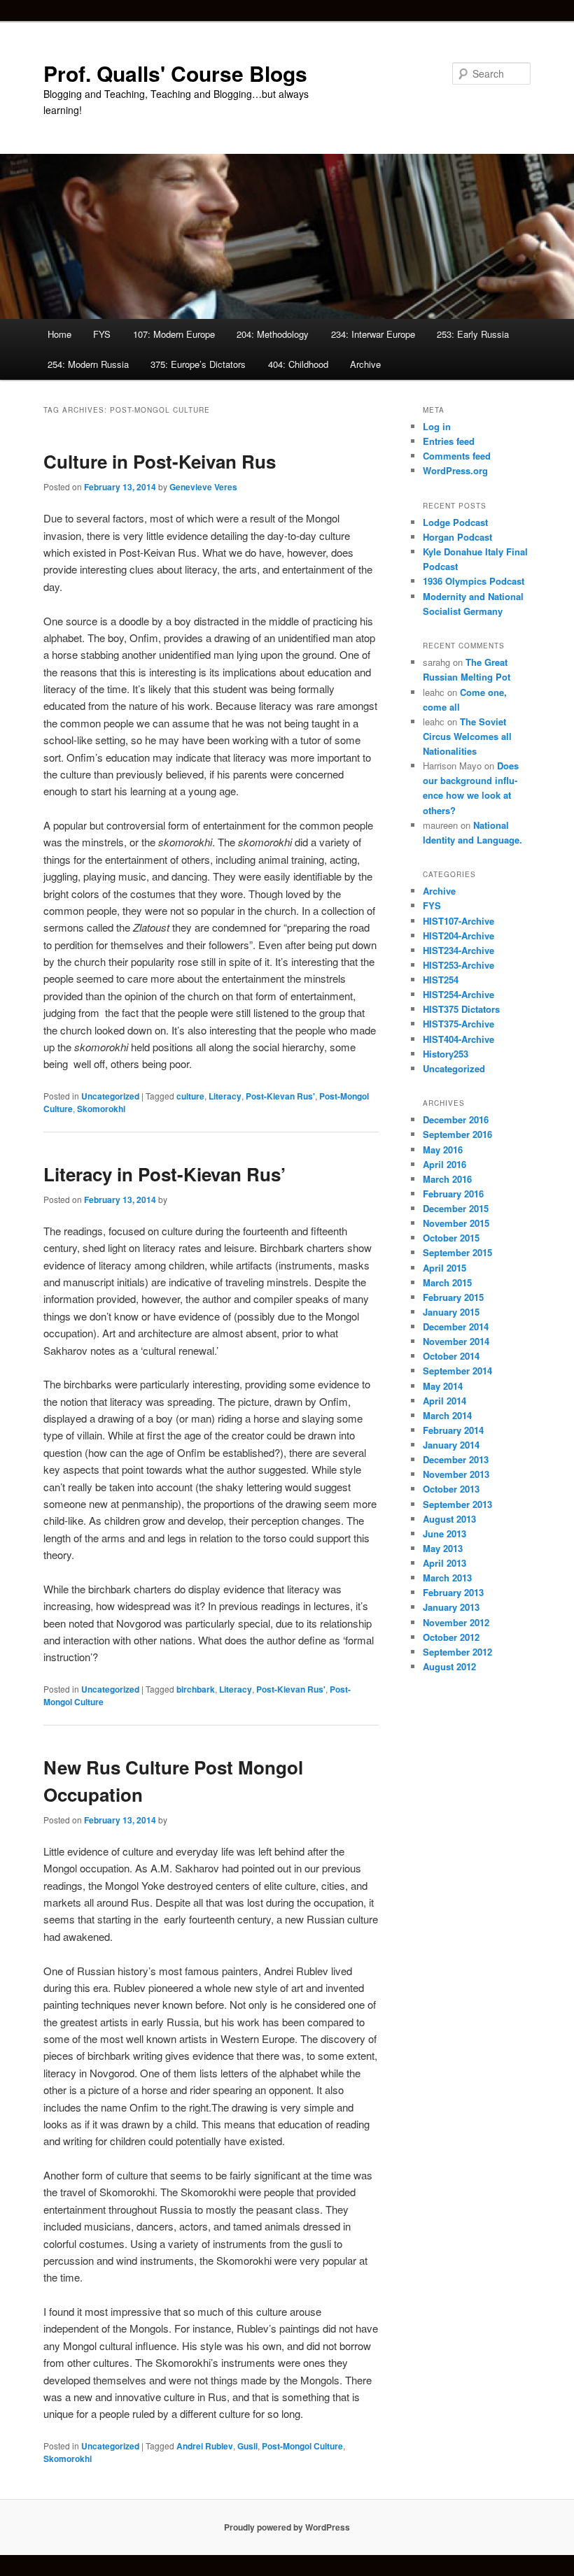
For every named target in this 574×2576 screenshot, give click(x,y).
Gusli (247, 2446)
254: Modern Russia (88, 364)
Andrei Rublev (205, 2446)
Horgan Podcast (457, 537)
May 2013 (443, 1548)
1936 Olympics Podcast (474, 581)
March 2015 (447, 1282)
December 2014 (456, 1326)
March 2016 (447, 1179)
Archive (365, 364)
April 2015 (444, 1268)
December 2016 (456, 1119)
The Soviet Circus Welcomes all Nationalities (467, 736)
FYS (102, 334)
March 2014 (447, 1415)
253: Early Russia (473, 334)
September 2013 (457, 1504)
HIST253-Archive (458, 965)
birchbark (196, 1689)
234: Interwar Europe (373, 334)
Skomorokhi (101, 1109)
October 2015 (451, 1238)
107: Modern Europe (174, 334)
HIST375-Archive (458, 1024)
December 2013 (456, 1459)
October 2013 (451, 1489)
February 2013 (453, 1592)
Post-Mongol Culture (302, 2446)
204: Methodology (273, 334)
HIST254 (441, 980)
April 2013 (444, 1563)
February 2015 (453, 1297)
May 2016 (443, 1150)
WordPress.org (455, 470)
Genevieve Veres (203, 487)
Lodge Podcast (455, 522)
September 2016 (457, 1134)
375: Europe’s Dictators (198, 364)
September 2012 (457, 1652)
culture (190, 1096)
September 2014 (457, 1371)
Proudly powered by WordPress (287, 2527)
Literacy (225, 1096)
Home (59, 334)
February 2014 (453, 1430)
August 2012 (449, 1666)
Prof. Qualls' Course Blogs (175, 73)
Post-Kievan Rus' (280, 1096)
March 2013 (447, 1578)
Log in (437, 426)
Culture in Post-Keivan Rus (160, 461)
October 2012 (451, 1637)
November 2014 (456, 1341)
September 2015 (457, 1252)
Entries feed (449, 441)
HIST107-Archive (458, 921)
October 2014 (451, 1356)
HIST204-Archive (458, 935)
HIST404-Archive (458, 1039)
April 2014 (444, 1401)
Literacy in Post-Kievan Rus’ (164, 1174)
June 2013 (444, 1533)
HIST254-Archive (458, 994)
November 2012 (456, 1622)
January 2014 (451, 1445)
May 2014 (443, 1386)
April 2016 (444, 1164)
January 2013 (451, 1607)
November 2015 (456, 1223)
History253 (446, 1054)
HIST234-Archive (458, 950)
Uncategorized (110, 1096)
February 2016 (453, 1194)
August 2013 (449, 1519)
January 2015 (451, 1312)
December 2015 (456, 1208)
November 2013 (456, 1474)
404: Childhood (298, 364)
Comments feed (457, 456)
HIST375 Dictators (461, 1009)
